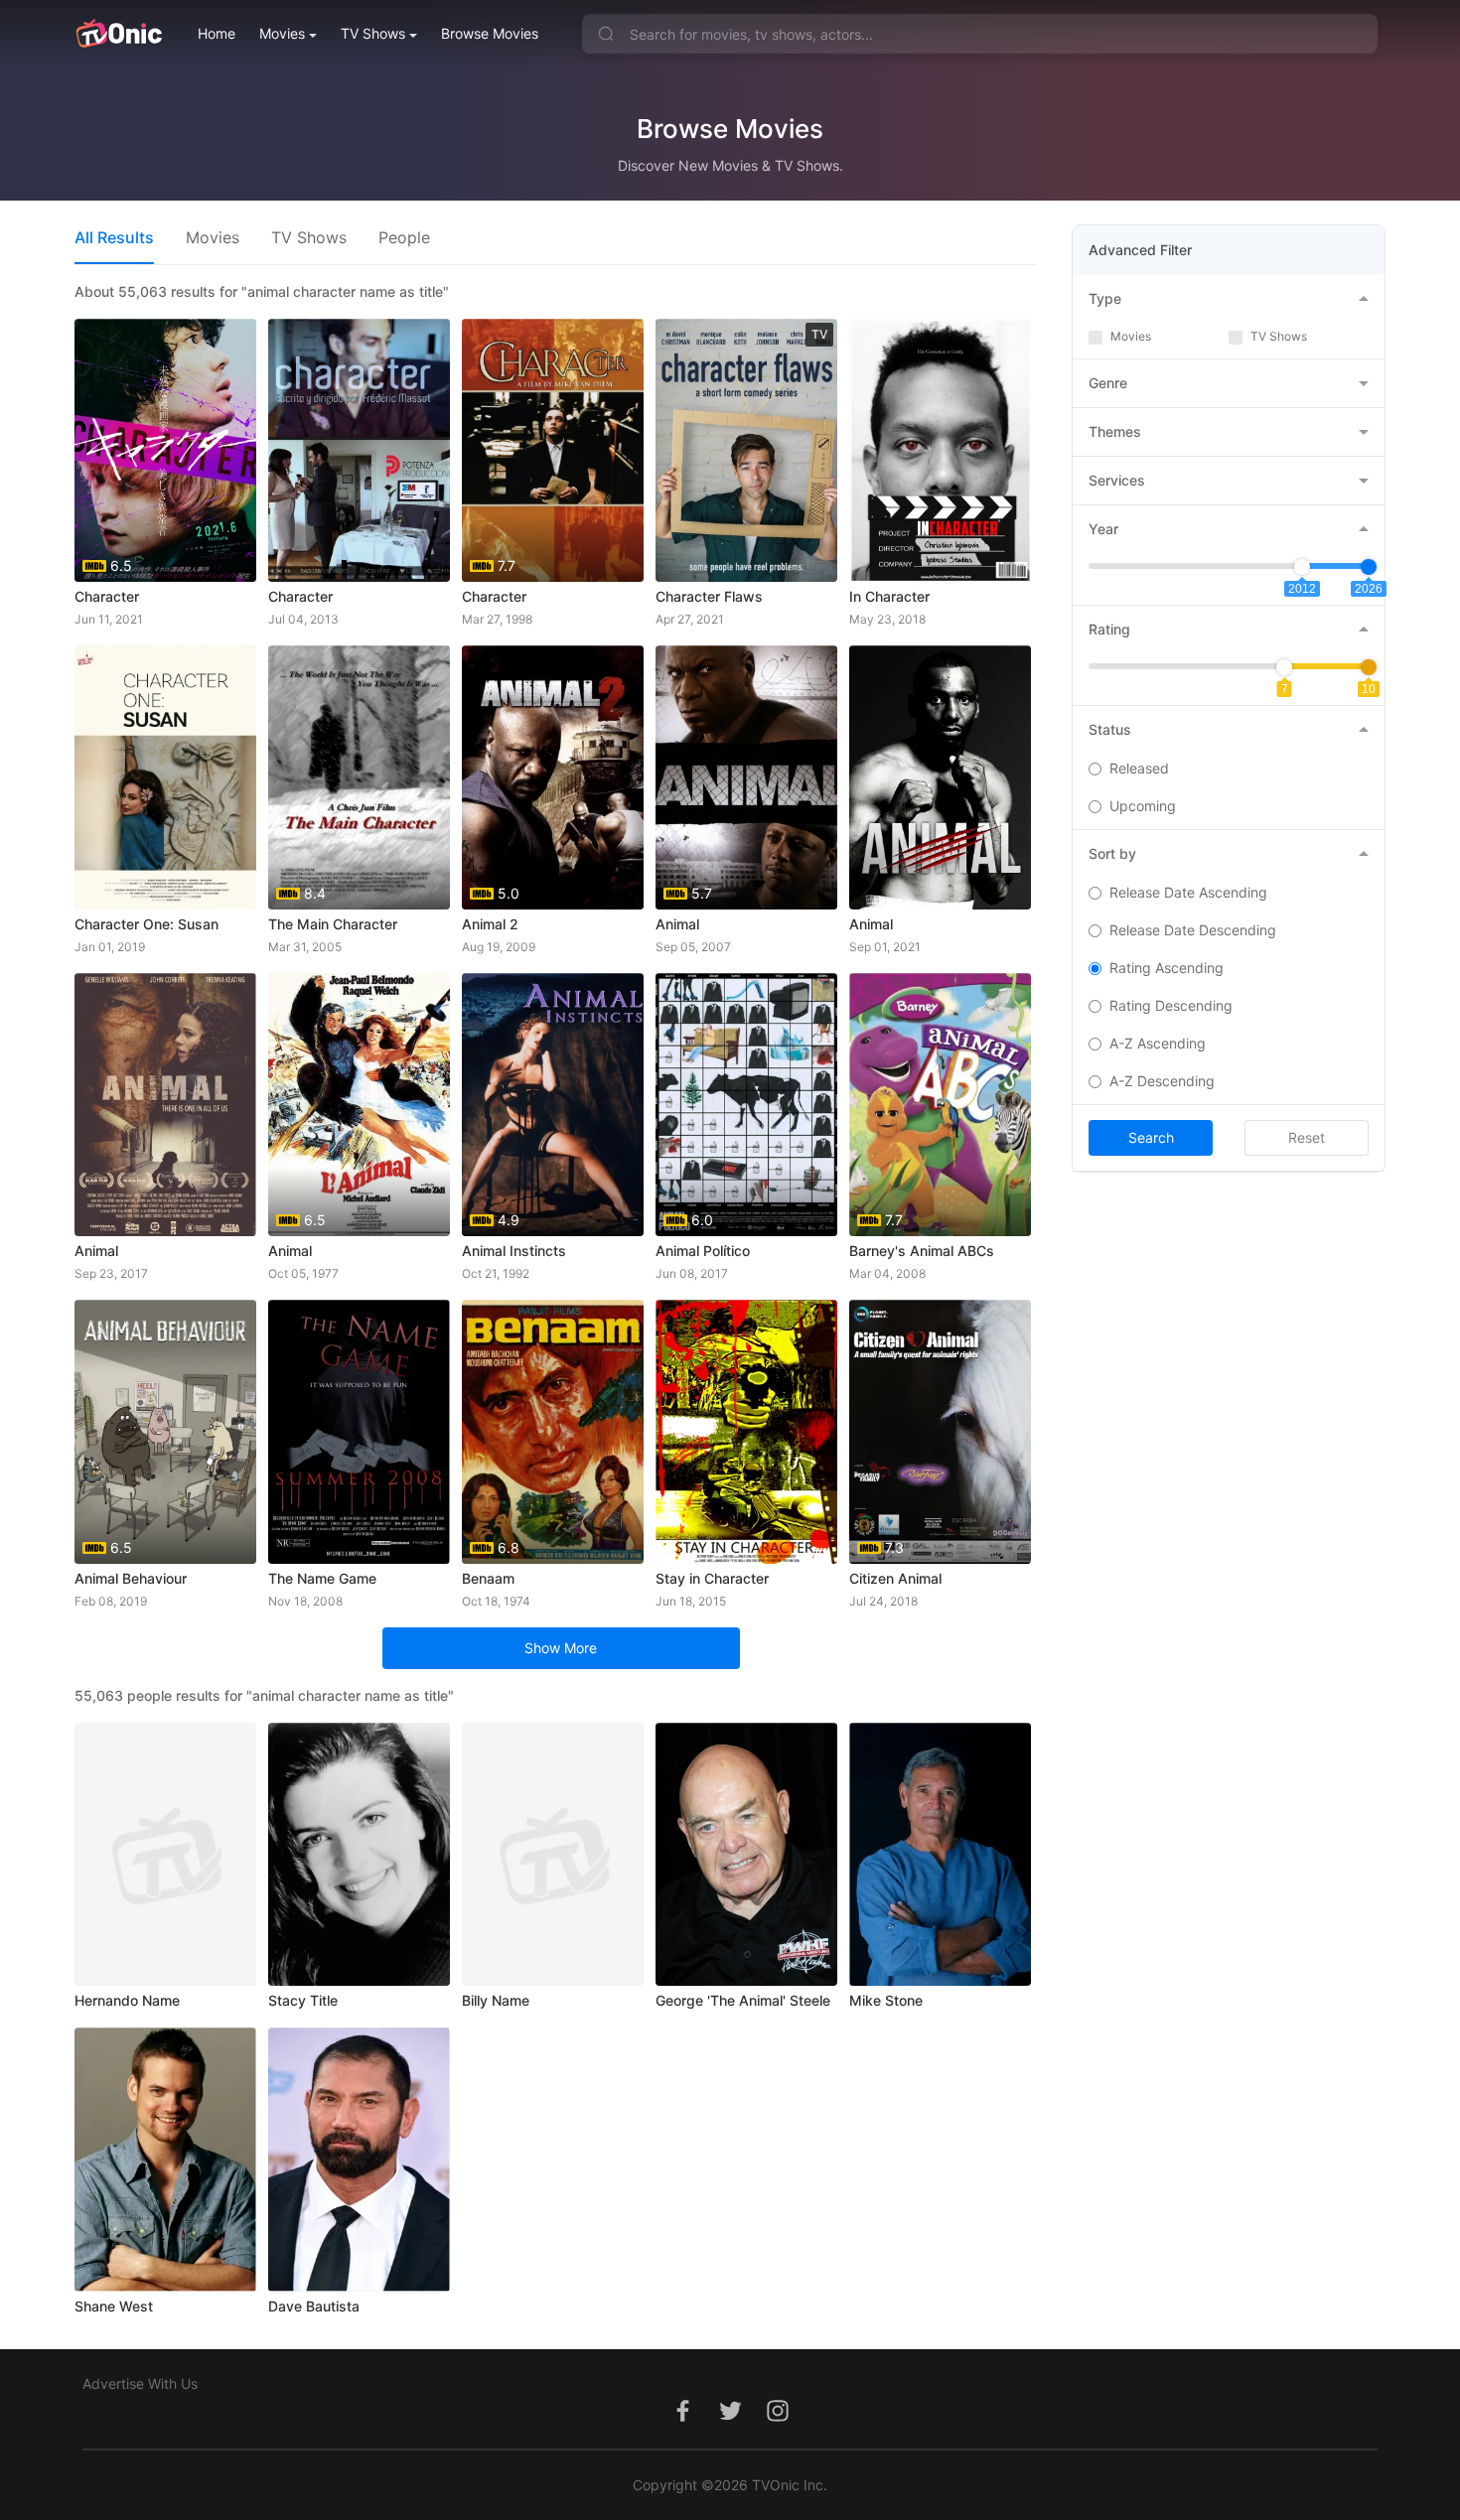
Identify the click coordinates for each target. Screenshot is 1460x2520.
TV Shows (373, 33)
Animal (677, 924)
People (404, 237)
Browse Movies (490, 33)
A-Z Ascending (1158, 1043)
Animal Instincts (514, 1251)
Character (107, 596)
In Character (889, 596)
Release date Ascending (1188, 892)
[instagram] (778, 2421)
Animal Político (703, 1251)
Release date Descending (1193, 930)
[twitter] (730, 2421)
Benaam (488, 1578)
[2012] (1302, 567)
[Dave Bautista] (359, 2159)
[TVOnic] (119, 34)
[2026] (1369, 567)
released (1139, 768)
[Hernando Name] (165, 1854)
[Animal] (940, 777)
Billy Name (496, 2000)
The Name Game (322, 1578)
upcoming (1143, 806)
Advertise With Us (140, 2383)
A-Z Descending (1162, 1081)
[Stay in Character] (746, 1431)
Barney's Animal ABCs (922, 1251)
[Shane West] (165, 2159)
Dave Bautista (314, 2306)
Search (1151, 1137)
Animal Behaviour (131, 1578)
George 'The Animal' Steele (743, 2000)
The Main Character (333, 924)
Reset (1307, 1137)
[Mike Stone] (940, 1854)
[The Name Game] (359, 1431)
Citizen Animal (895, 1578)
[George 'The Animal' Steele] (746, 1854)
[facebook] (682, 2421)
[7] (1284, 667)
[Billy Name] (553, 1854)
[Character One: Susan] (165, 777)
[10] (1369, 667)
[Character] (359, 450)
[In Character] (940, 450)
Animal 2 (490, 924)
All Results (114, 237)
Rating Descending (1171, 1005)
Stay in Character (712, 1578)
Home (217, 33)
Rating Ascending (1167, 968)
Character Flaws (709, 596)
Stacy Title (303, 2000)
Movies (282, 33)
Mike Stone (886, 2000)
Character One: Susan (146, 924)
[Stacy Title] (359, 1854)
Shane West (114, 2306)
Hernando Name (127, 2000)
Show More (561, 1648)
